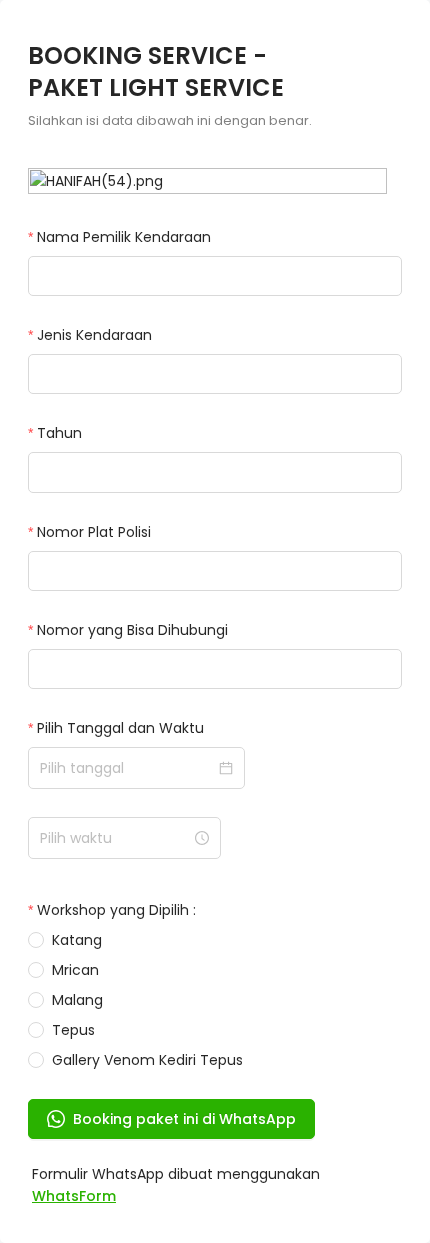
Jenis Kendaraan (94, 335)
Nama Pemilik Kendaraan (124, 237)
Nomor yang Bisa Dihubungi (132, 630)
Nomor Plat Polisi (94, 532)
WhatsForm (74, 1196)
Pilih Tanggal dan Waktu (120, 728)
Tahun (59, 433)
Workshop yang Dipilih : (116, 910)
